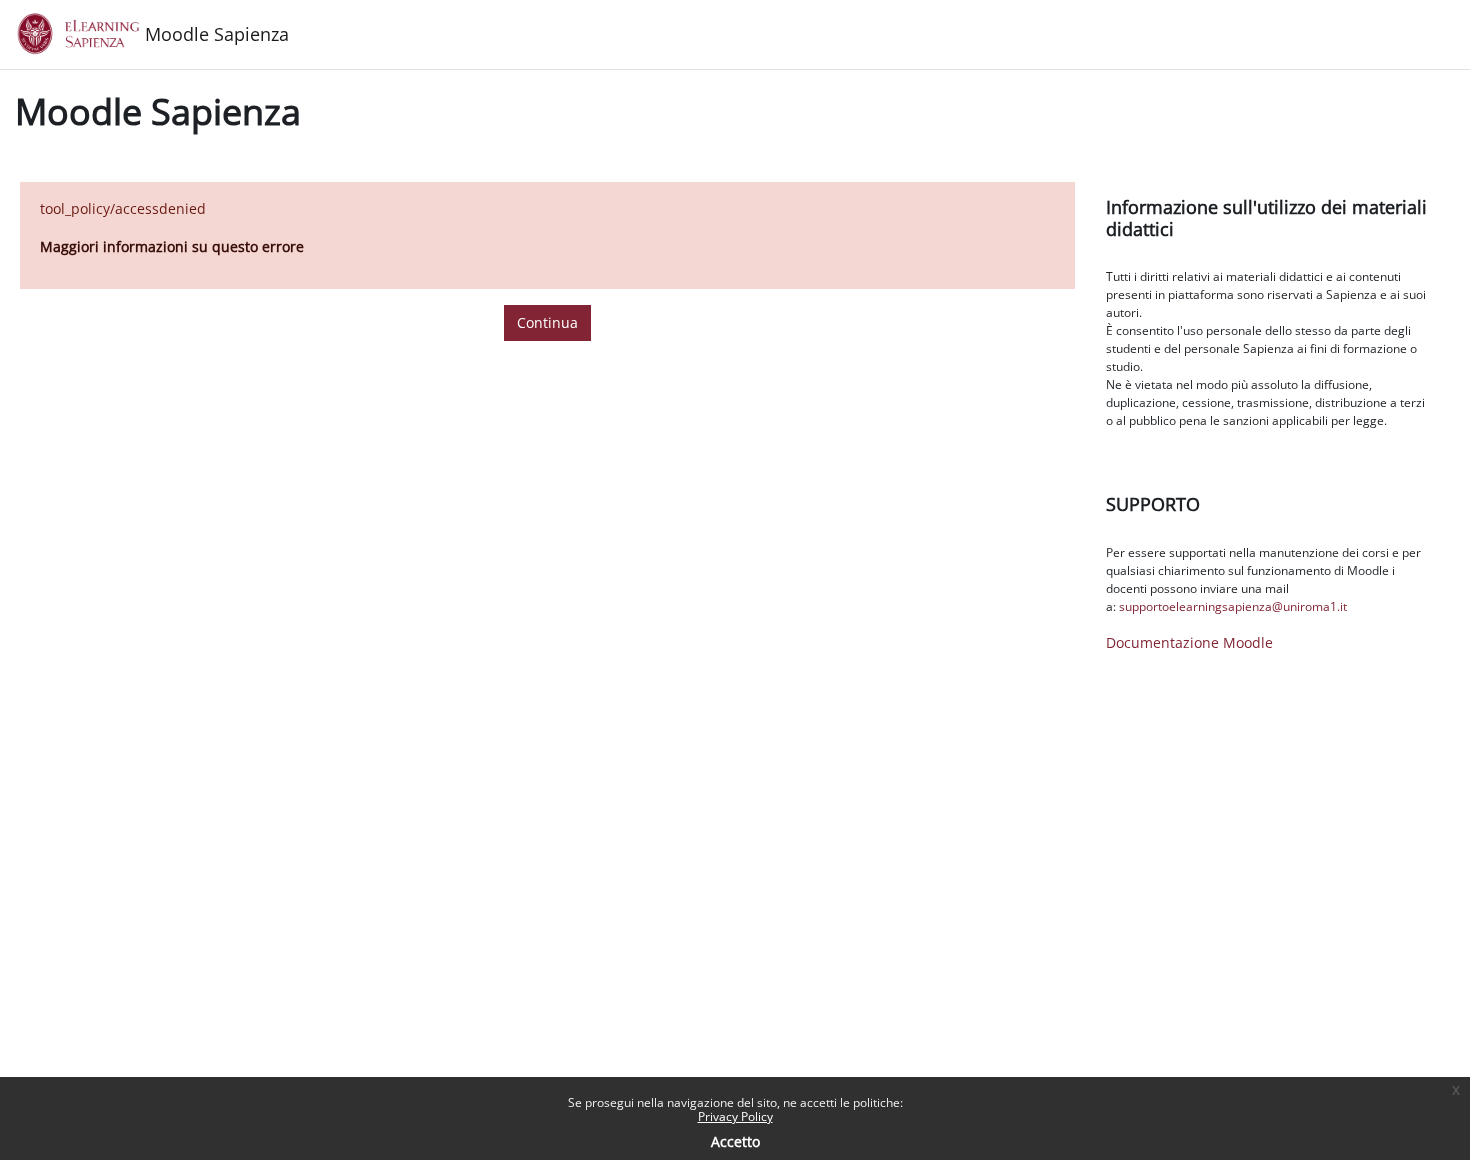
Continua (547, 322)
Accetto (735, 1141)
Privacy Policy (735, 1116)
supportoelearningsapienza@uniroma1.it (1233, 606)
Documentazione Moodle (1189, 642)
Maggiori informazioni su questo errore (172, 246)
